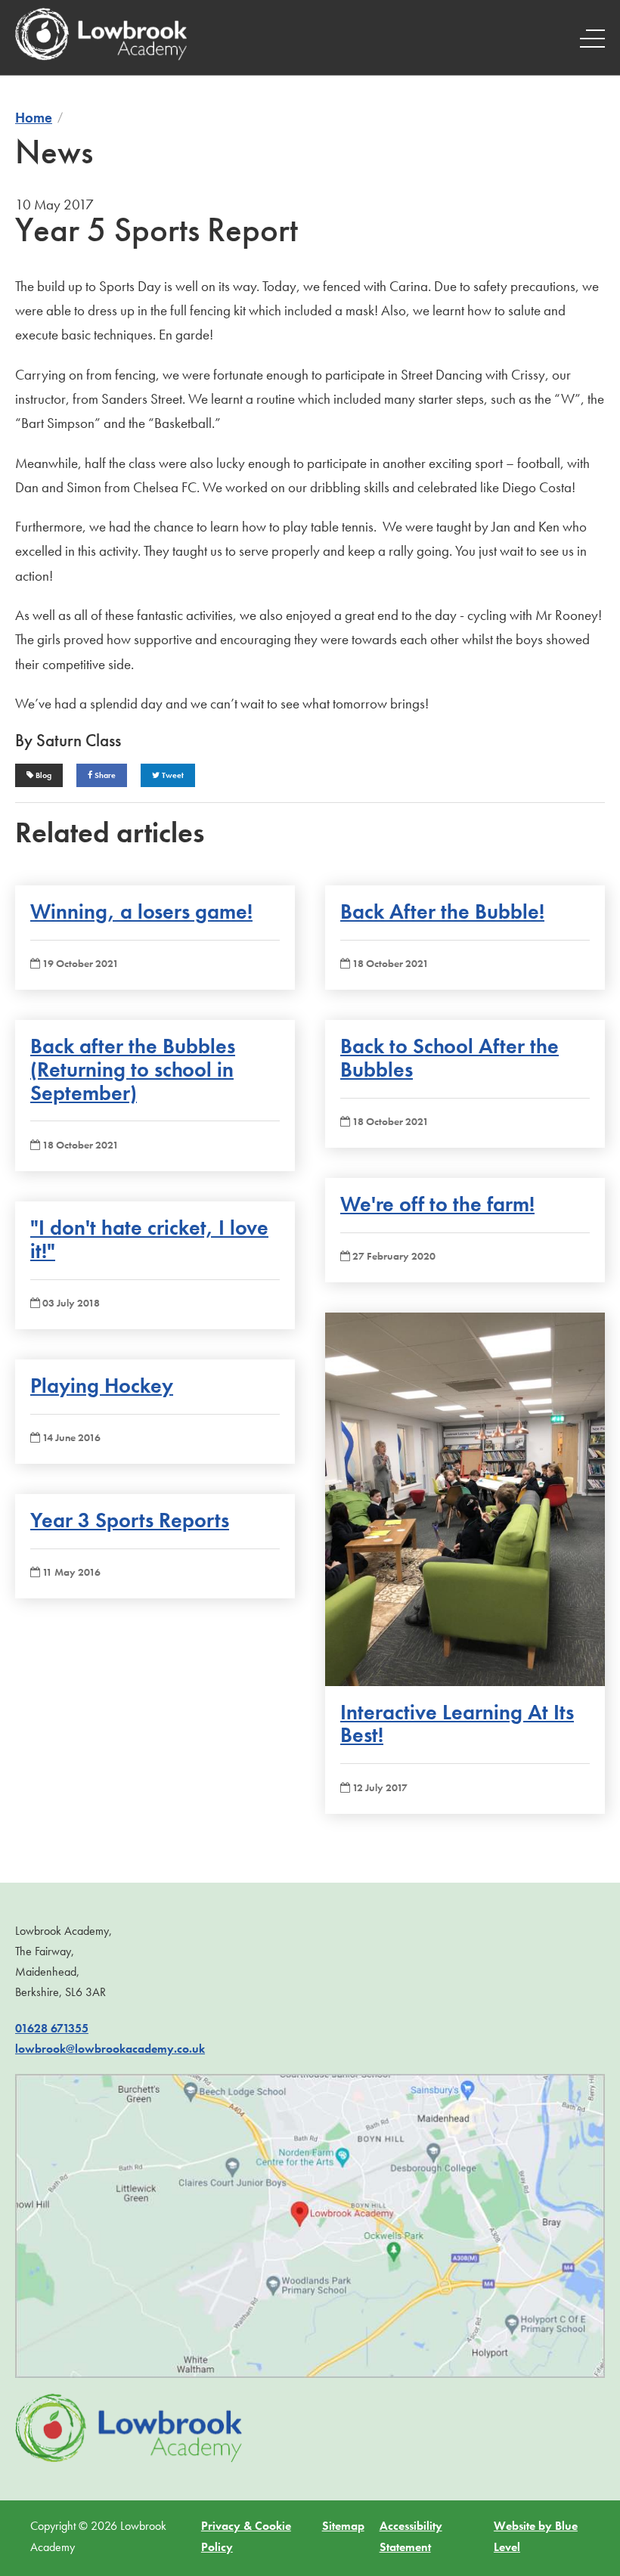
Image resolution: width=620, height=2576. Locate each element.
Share (104, 775)
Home (34, 118)
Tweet (172, 775)
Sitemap (343, 2526)
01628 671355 (52, 2028)
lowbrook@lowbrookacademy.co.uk (110, 2049)
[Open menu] (592, 38)
